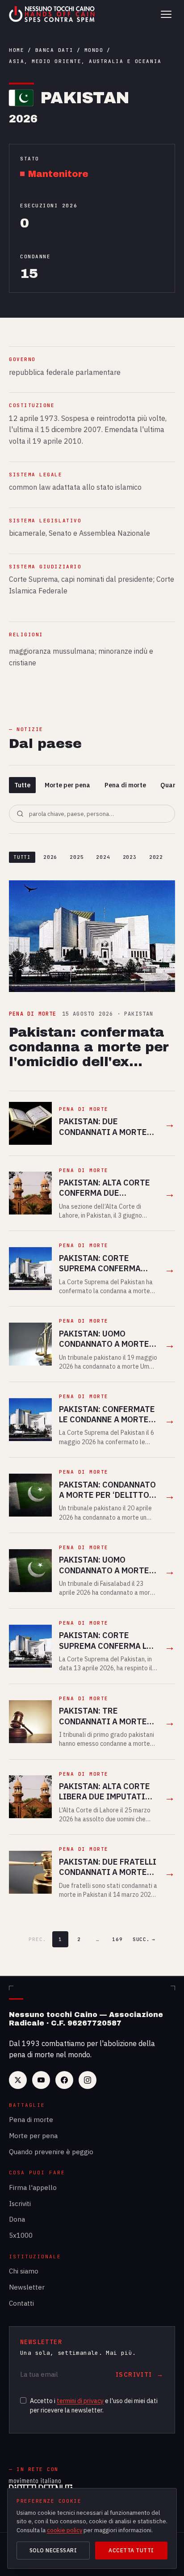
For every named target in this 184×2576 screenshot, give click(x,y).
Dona (17, 2219)
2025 (77, 857)
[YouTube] (41, 2080)
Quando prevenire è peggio (51, 2152)
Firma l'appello (33, 2187)
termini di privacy (80, 2401)
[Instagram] (88, 2080)
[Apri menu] (166, 14)
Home (17, 50)
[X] (18, 2080)
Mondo (94, 50)
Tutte (22, 785)
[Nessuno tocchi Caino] (53, 14)
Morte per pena (67, 785)
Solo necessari (53, 2550)
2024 (103, 857)
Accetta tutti (131, 2550)
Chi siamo (24, 2271)
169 (117, 1939)
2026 (50, 857)
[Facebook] (64, 2080)
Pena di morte (125, 785)
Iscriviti (20, 2204)
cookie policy (65, 2530)
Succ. (144, 1939)
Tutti (22, 857)
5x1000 (21, 2235)
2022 (156, 857)
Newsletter (27, 2287)
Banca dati (54, 50)
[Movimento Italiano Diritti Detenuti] (41, 2486)
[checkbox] (23, 2400)
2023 (130, 857)
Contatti (21, 2303)
